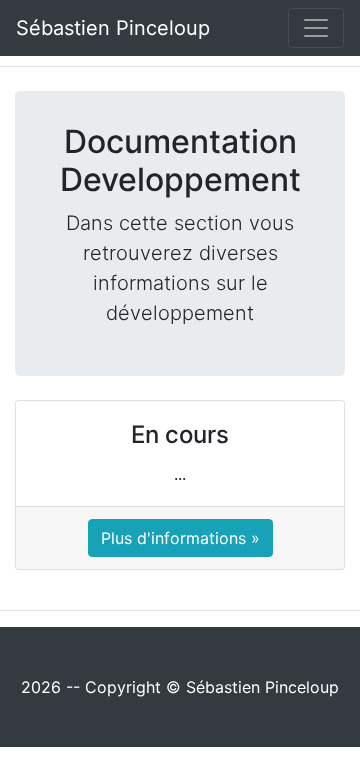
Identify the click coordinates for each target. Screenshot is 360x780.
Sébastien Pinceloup (113, 28)
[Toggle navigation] (316, 28)
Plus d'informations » (180, 538)
